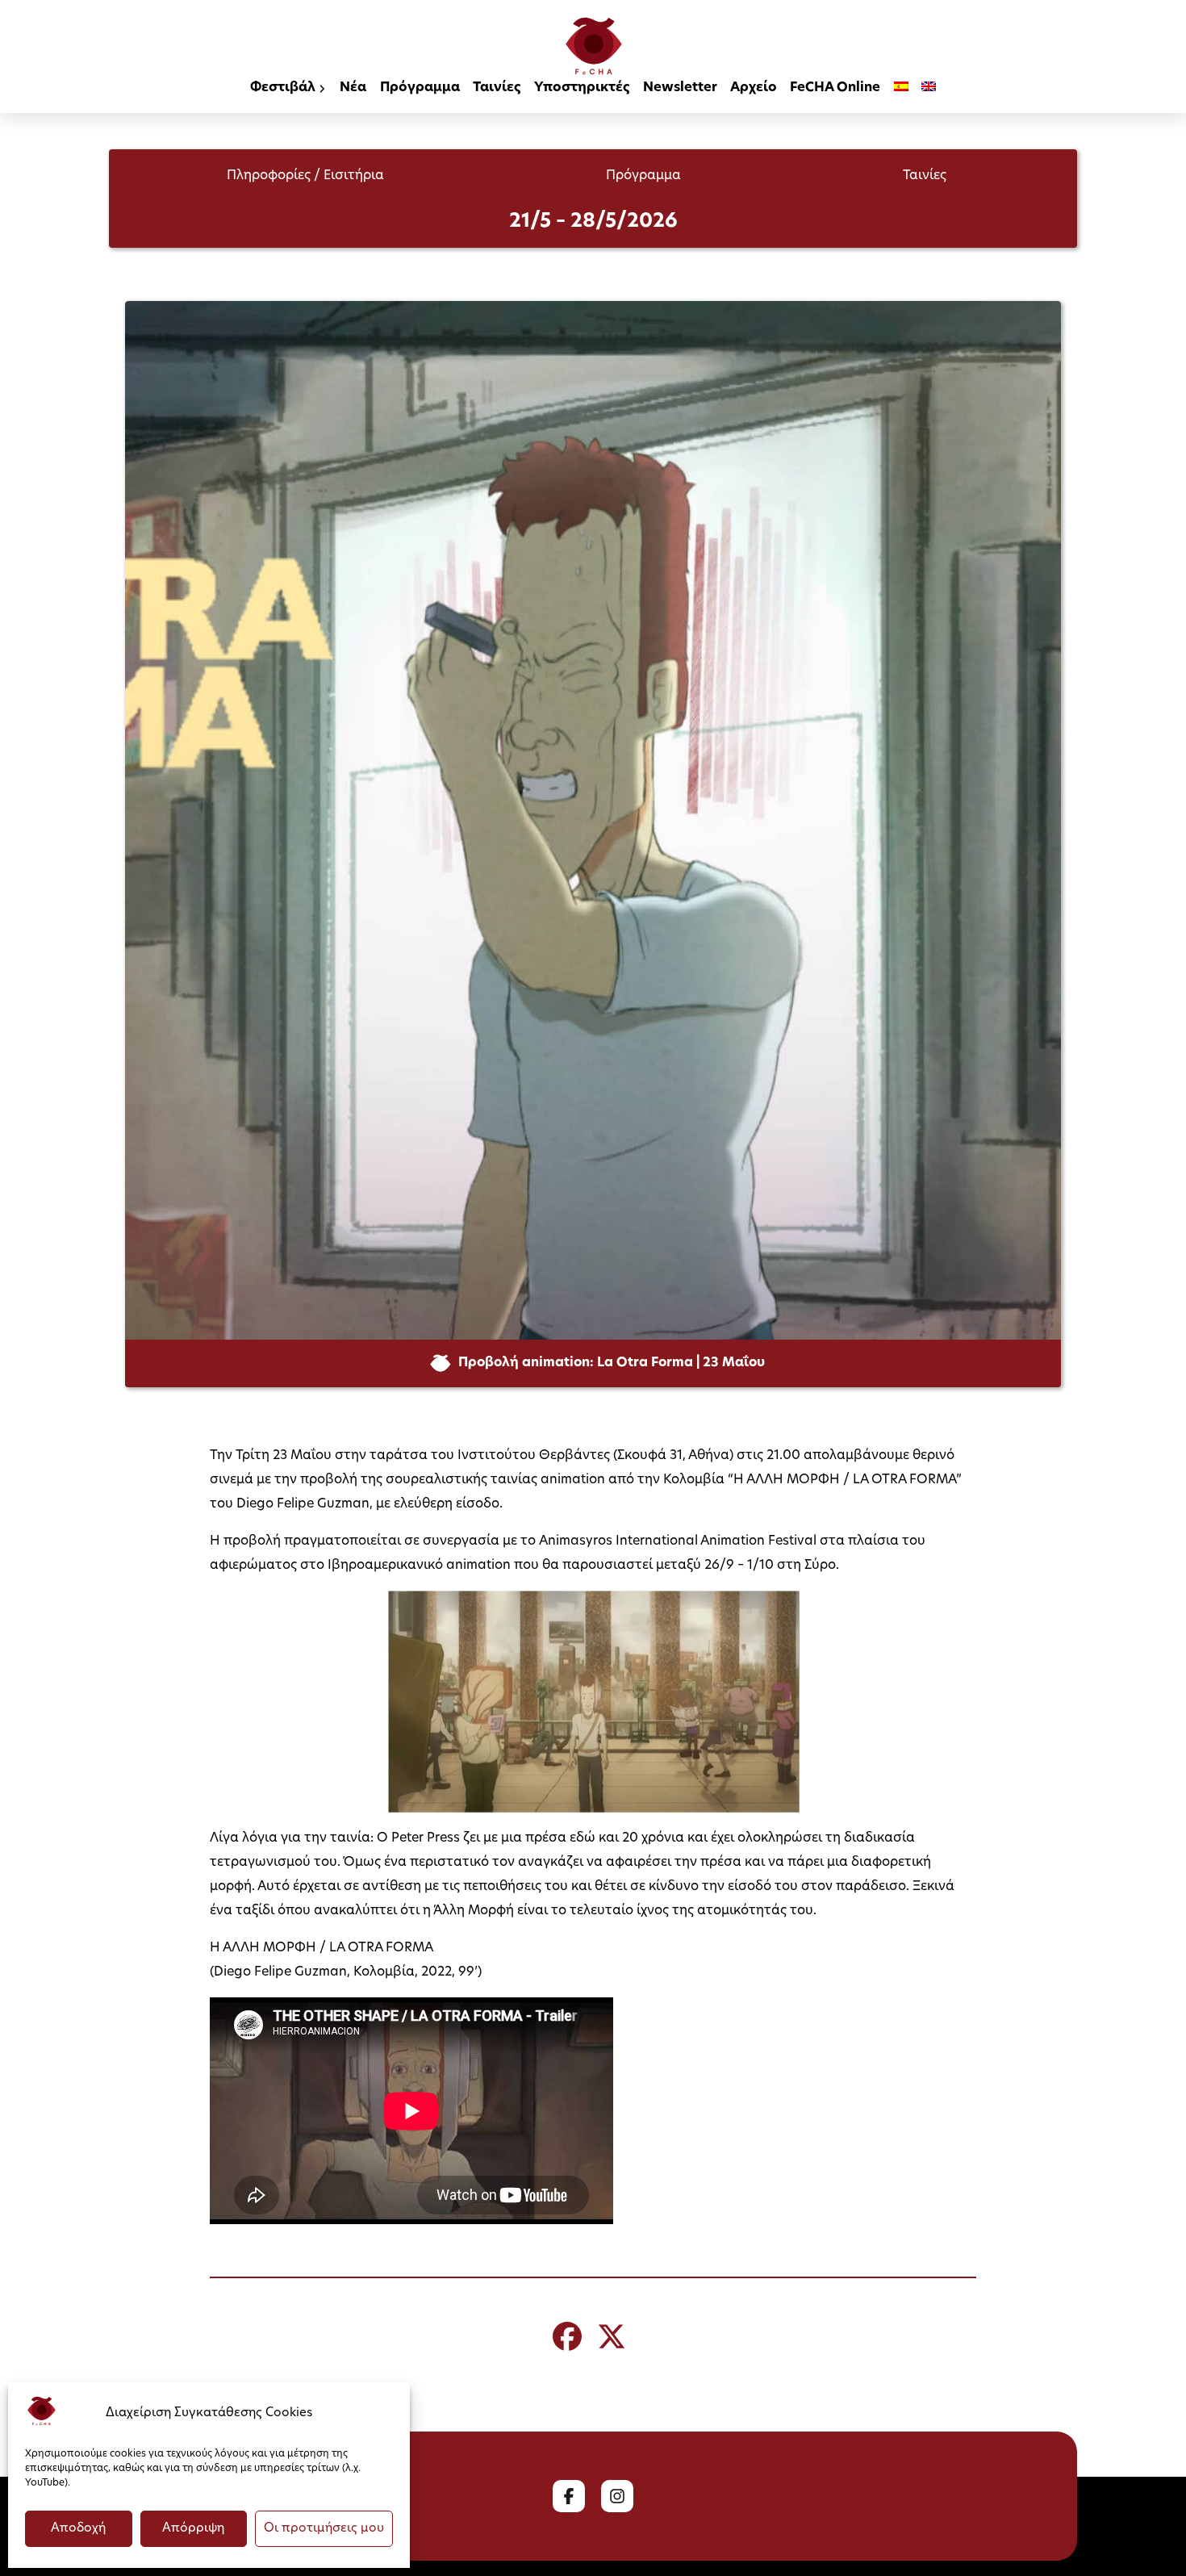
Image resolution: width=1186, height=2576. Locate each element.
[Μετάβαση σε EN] (929, 89)
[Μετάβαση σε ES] (901, 89)
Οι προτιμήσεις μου (324, 2529)
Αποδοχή (78, 2529)
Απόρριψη (193, 2529)
